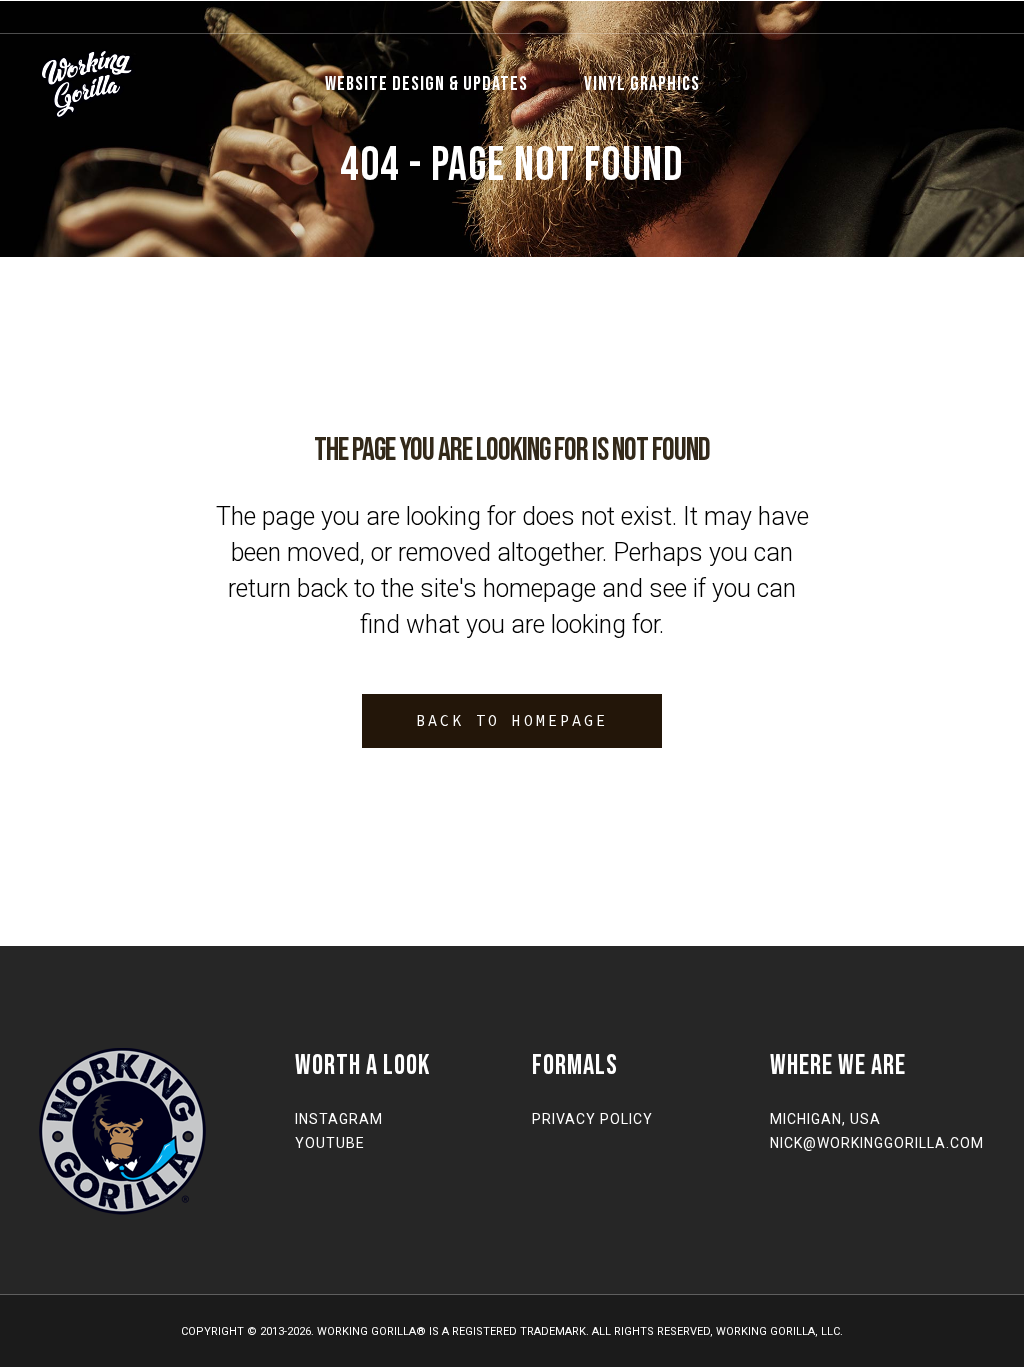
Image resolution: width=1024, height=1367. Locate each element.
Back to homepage (512, 720)
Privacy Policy (592, 1119)
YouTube (330, 1143)
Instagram (339, 1119)
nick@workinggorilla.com (877, 1143)
